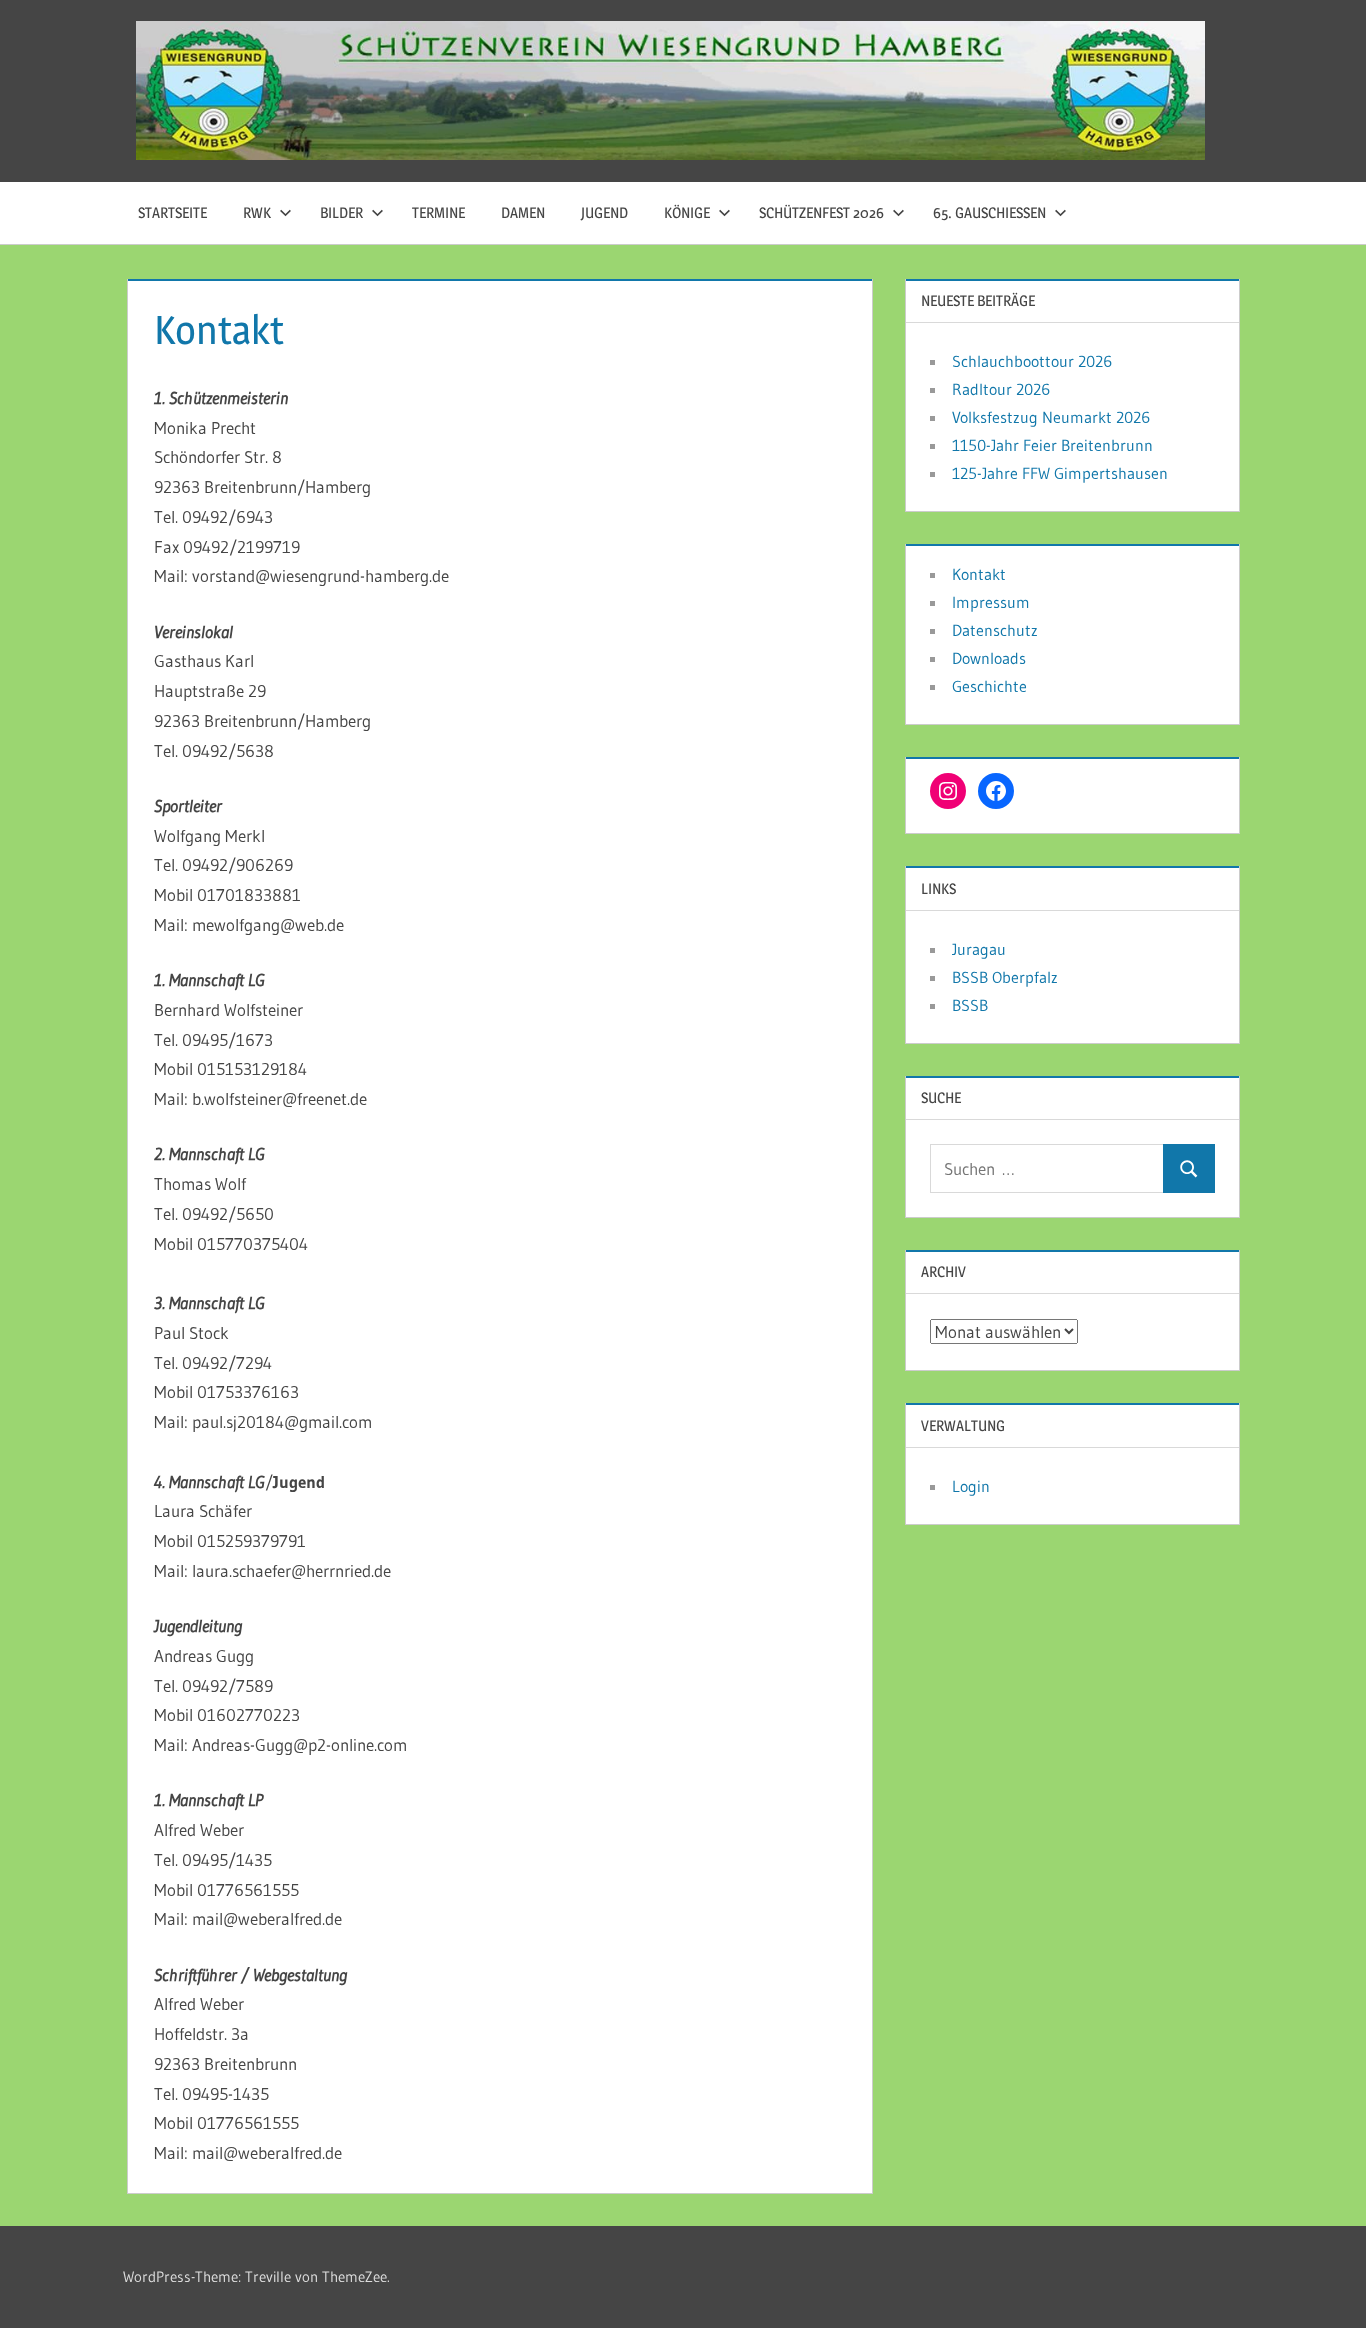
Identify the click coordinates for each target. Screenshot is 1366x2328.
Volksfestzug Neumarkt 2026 (1051, 417)
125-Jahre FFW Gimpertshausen (1060, 473)
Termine (438, 212)
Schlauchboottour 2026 (1032, 361)
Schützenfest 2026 (821, 212)
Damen (523, 212)
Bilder (341, 212)
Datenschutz (995, 630)
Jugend (604, 212)
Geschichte (989, 686)
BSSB (970, 1005)
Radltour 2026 (1001, 389)
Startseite (172, 212)
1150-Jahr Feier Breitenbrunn (1052, 445)
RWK (257, 212)
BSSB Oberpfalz (1005, 977)
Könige (687, 212)
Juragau (979, 949)
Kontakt (979, 574)
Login (971, 1486)
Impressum (991, 602)
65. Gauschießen (989, 212)
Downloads (989, 658)
